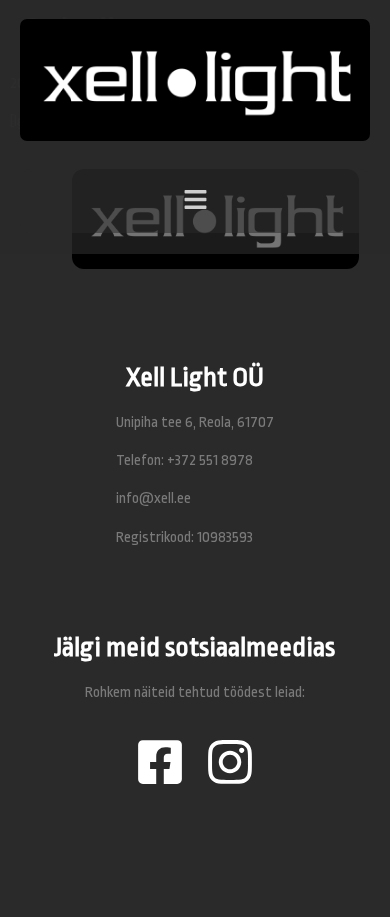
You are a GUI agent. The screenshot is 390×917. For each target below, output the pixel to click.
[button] (195, 221)
